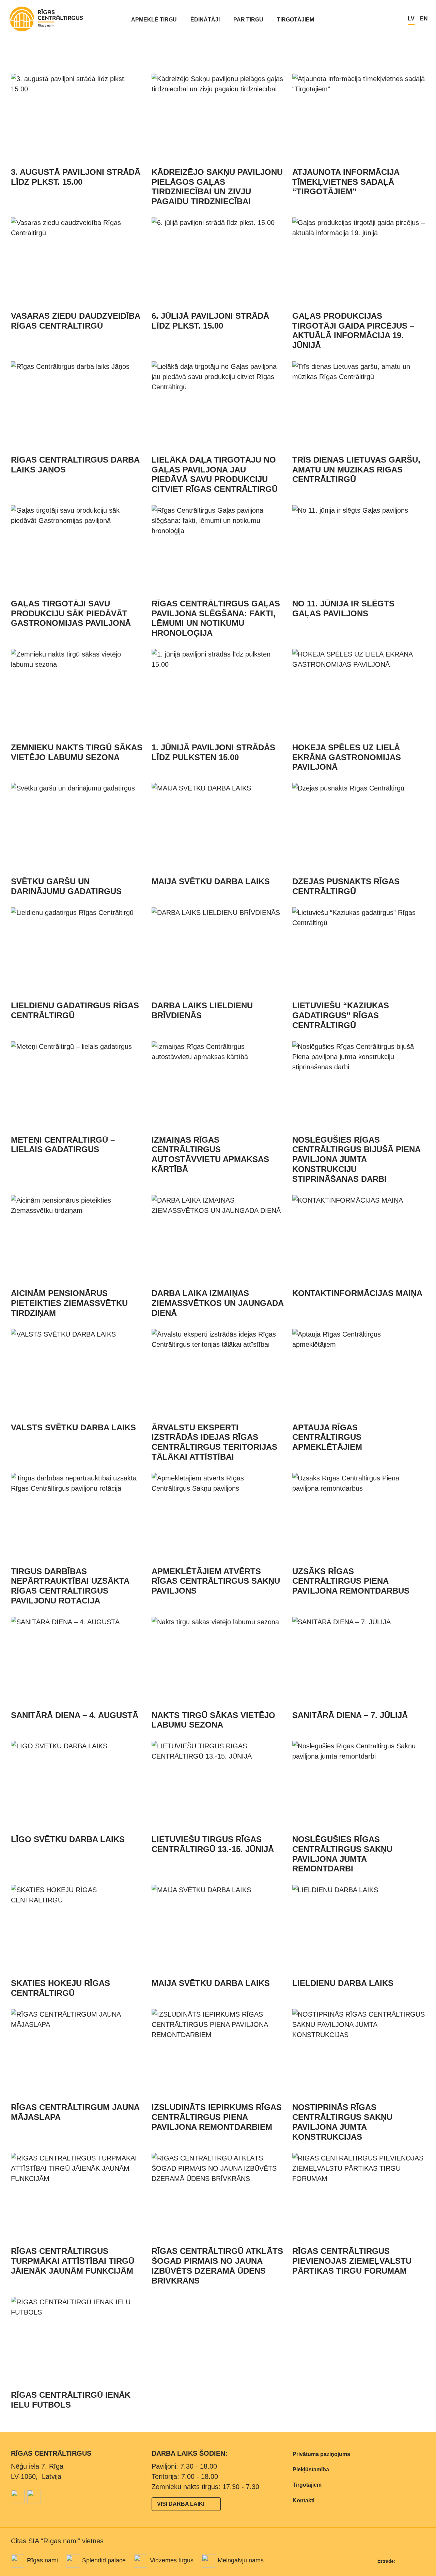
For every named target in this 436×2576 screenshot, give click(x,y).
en (424, 19)
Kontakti (303, 2500)
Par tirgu (248, 20)
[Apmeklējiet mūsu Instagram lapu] (34, 2497)
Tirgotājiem (295, 20)
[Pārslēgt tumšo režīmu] (395, 19)
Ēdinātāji (205, 20)
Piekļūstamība (311, 2469)
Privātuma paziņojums (321, 2454)
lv (411, 19)
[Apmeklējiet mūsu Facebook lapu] (18, 2497)
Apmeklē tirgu (154, 20)
